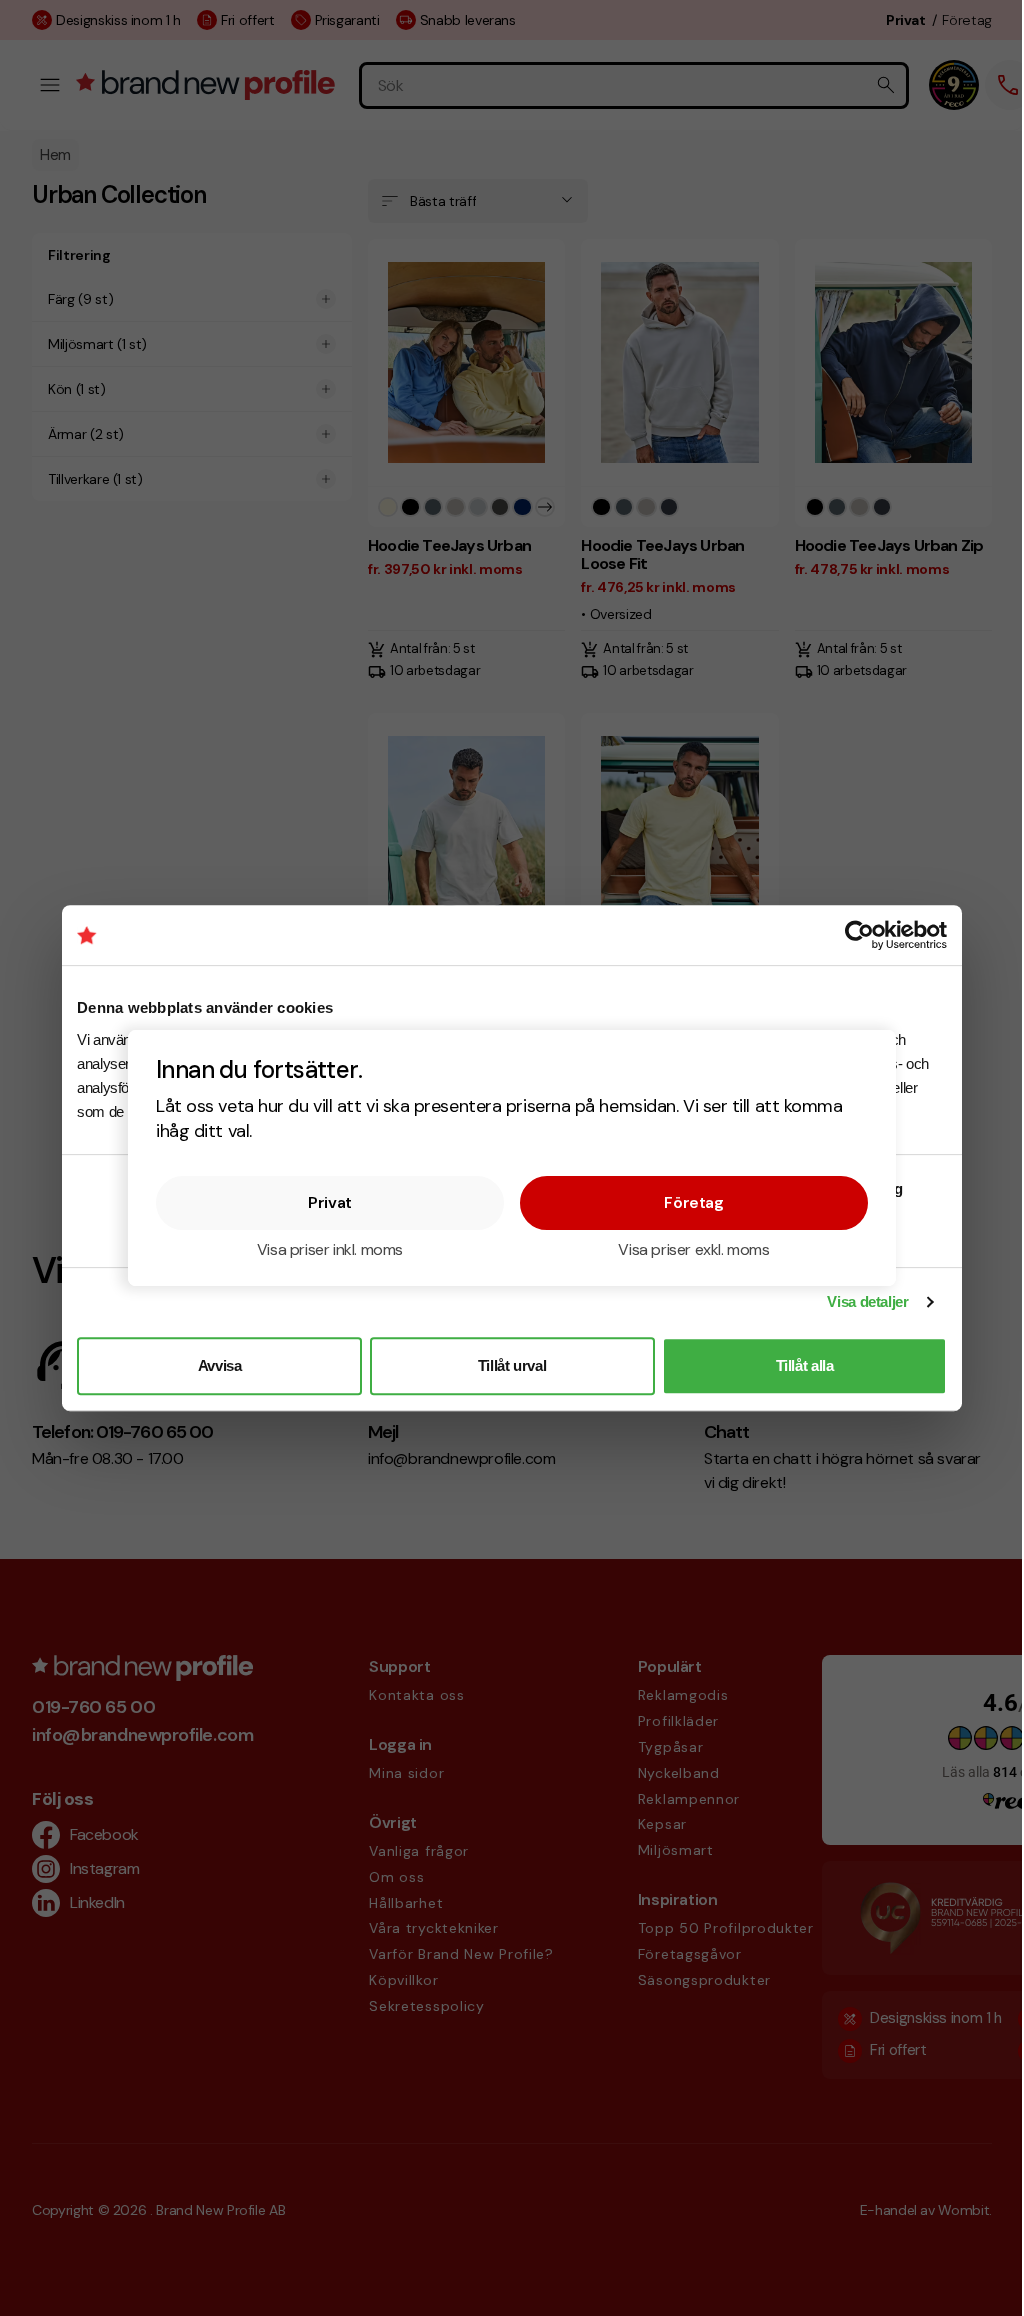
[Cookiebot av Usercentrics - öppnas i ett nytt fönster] (859, 935)
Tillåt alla (805, 1365)
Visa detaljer (867, 1301)
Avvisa (220, 1365)
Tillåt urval (512, 1365)
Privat (330, 1202)
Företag (693, 1202)
